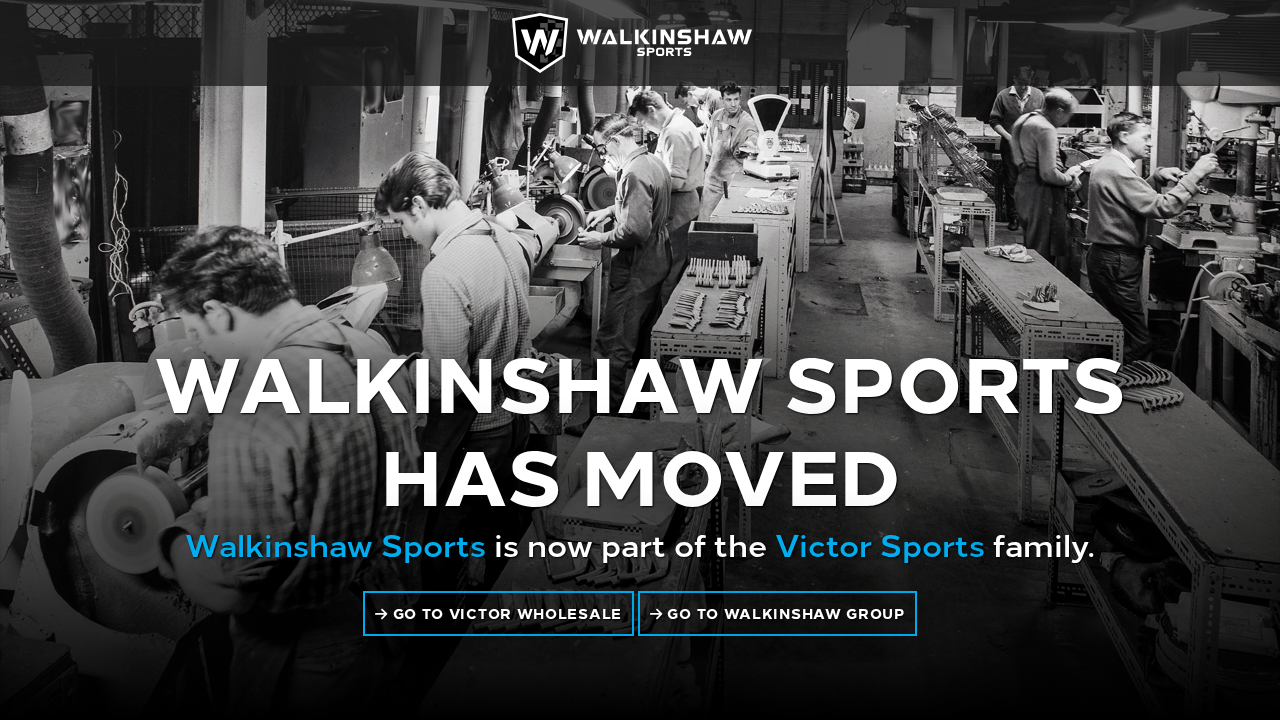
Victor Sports (880, 543)
